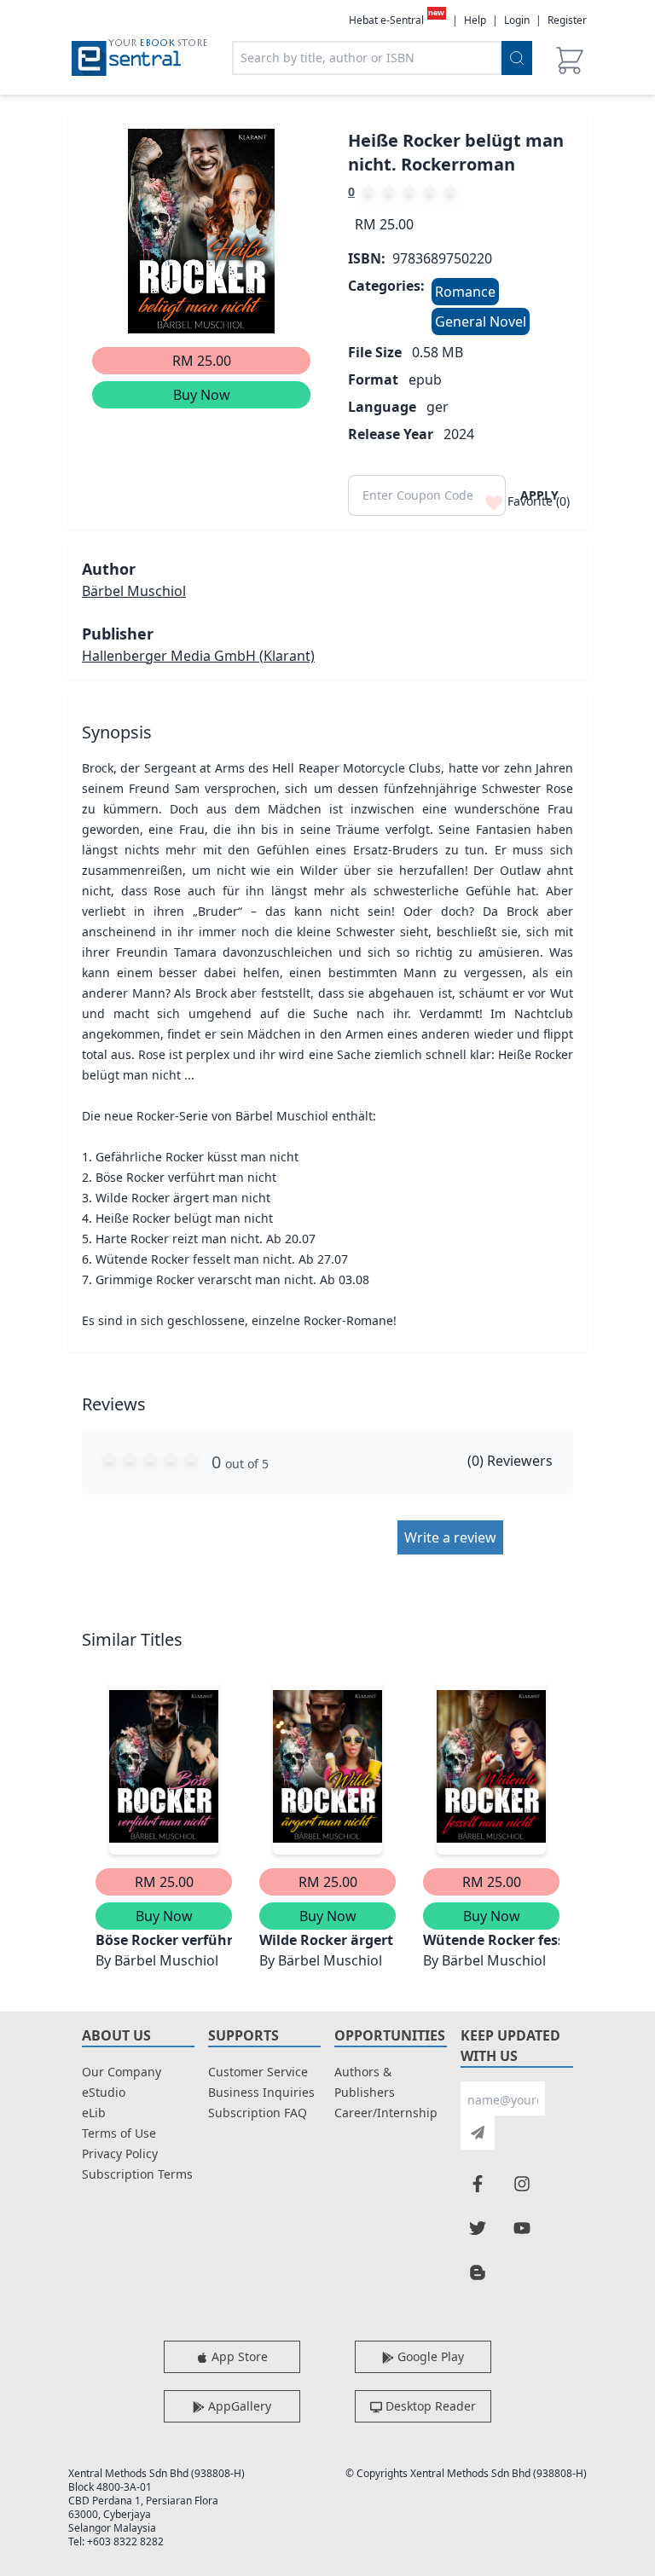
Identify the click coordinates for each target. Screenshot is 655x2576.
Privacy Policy (120, 2153)
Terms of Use (119, 2133)
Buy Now (202, 395)
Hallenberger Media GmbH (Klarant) (198, 656)
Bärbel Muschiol (134, 591)
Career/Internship (386, 2113)
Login (517, 20)
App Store (238, 2356)
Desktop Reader (429, 2406)
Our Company (122, 2072)
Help (475, 20)
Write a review (450, 1537)
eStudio (104, 2092)
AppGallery (238, 2406)
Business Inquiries (261, 2092)
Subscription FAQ (258, 2113)
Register (567, 20)
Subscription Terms (137, 2174)
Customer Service (258, 2072)
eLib (94, 2113)
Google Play (429, 2356)
